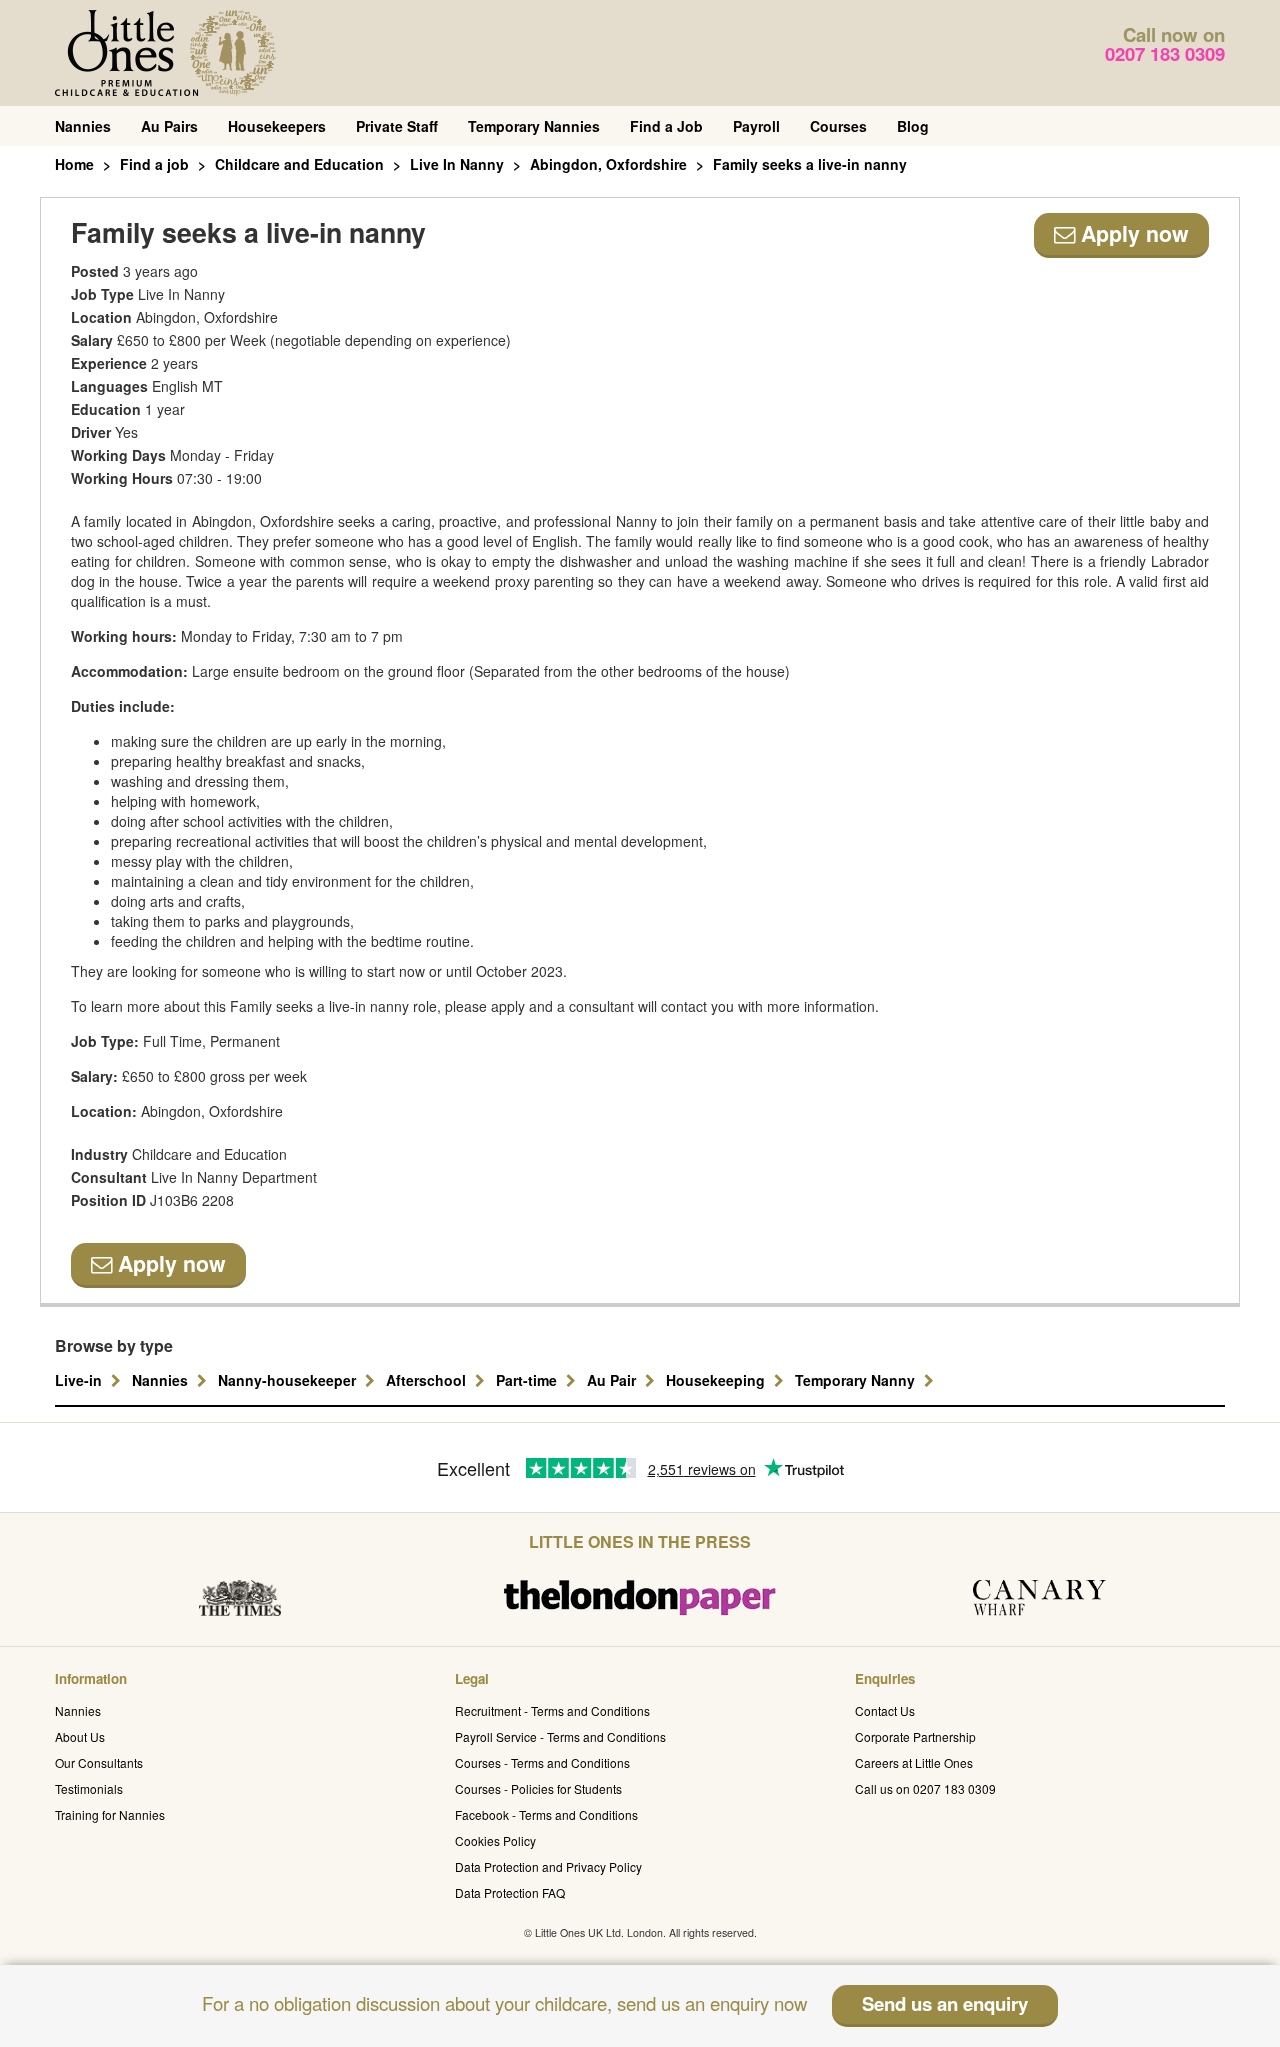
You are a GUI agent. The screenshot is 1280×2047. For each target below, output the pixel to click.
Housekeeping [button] (717, 1380)
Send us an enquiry (945, 2003)
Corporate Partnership (915, 1736)
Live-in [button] (80, 1380)
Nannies (83, 126)
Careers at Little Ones (914, 1762)
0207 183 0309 (1165, 53)
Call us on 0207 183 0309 (925, 1788)
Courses (838, 126)
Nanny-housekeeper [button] (289, 1380)
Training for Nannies (110, 1814)
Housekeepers (277, 126)
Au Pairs (169, 126)
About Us (80, 1736)
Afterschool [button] (428, 1380)
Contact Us (885, 1710)
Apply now (1132, 233)
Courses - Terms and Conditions (542, 1762)
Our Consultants (99, 1762)
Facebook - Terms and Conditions (546, 1814)
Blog (913, 126)
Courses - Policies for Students (538, 1788)
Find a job (154, 164)
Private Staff (397, 126)
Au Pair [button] (613, 1380)
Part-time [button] (528, 1380)
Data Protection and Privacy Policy (548, 1866)
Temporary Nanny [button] (857, 1380)
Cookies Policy (495, 1840)
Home (74, 164)
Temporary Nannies (534, 126)
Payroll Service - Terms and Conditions (560, 1736)
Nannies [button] (162, 1380)
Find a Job (666, 126)
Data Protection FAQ (510, 1892)
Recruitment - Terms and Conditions (552, 1710)
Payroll (756, 126)
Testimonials (89, 1788)
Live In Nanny (457, 164)
